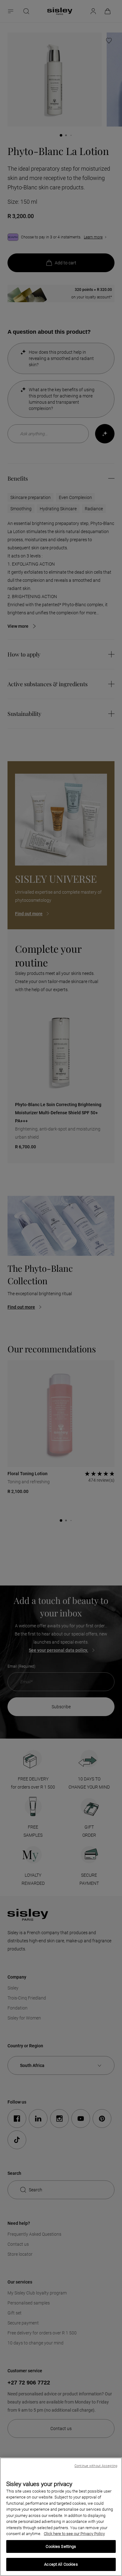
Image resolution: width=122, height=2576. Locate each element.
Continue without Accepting (96, 2466)
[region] (61, 2517)
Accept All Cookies (61, 2564)
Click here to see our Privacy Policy (74, 2534)
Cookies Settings (61, 2546)
